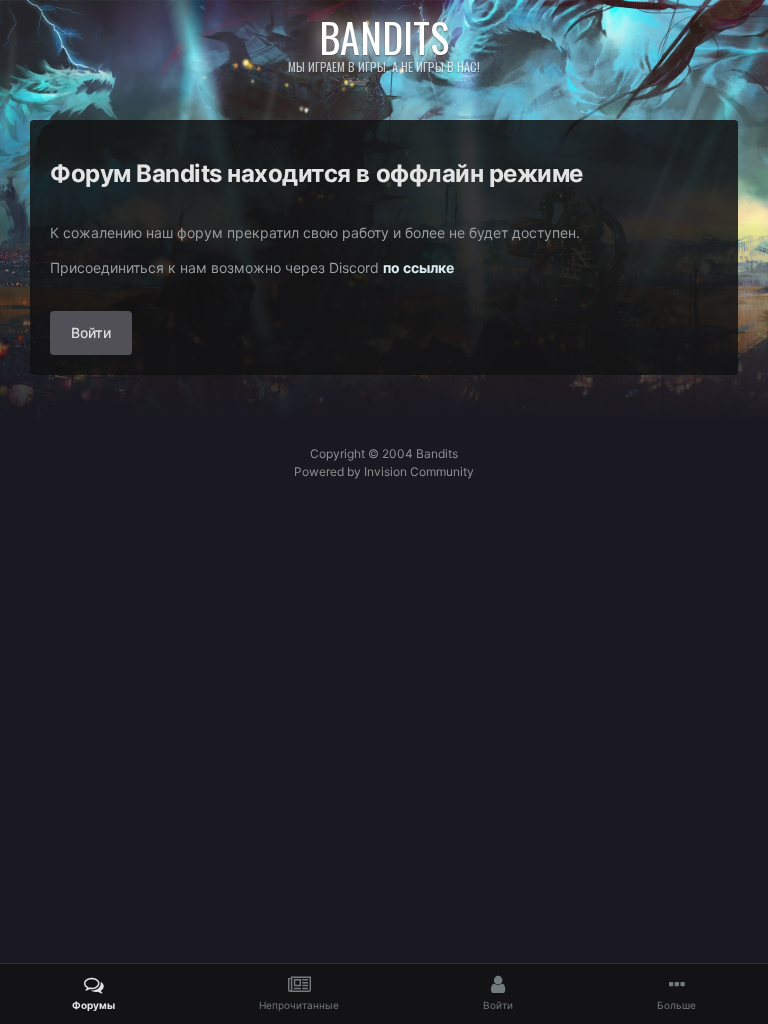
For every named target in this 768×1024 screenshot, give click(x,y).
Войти (91, 332)
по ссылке (418, 267)
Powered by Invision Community (384, 471)
